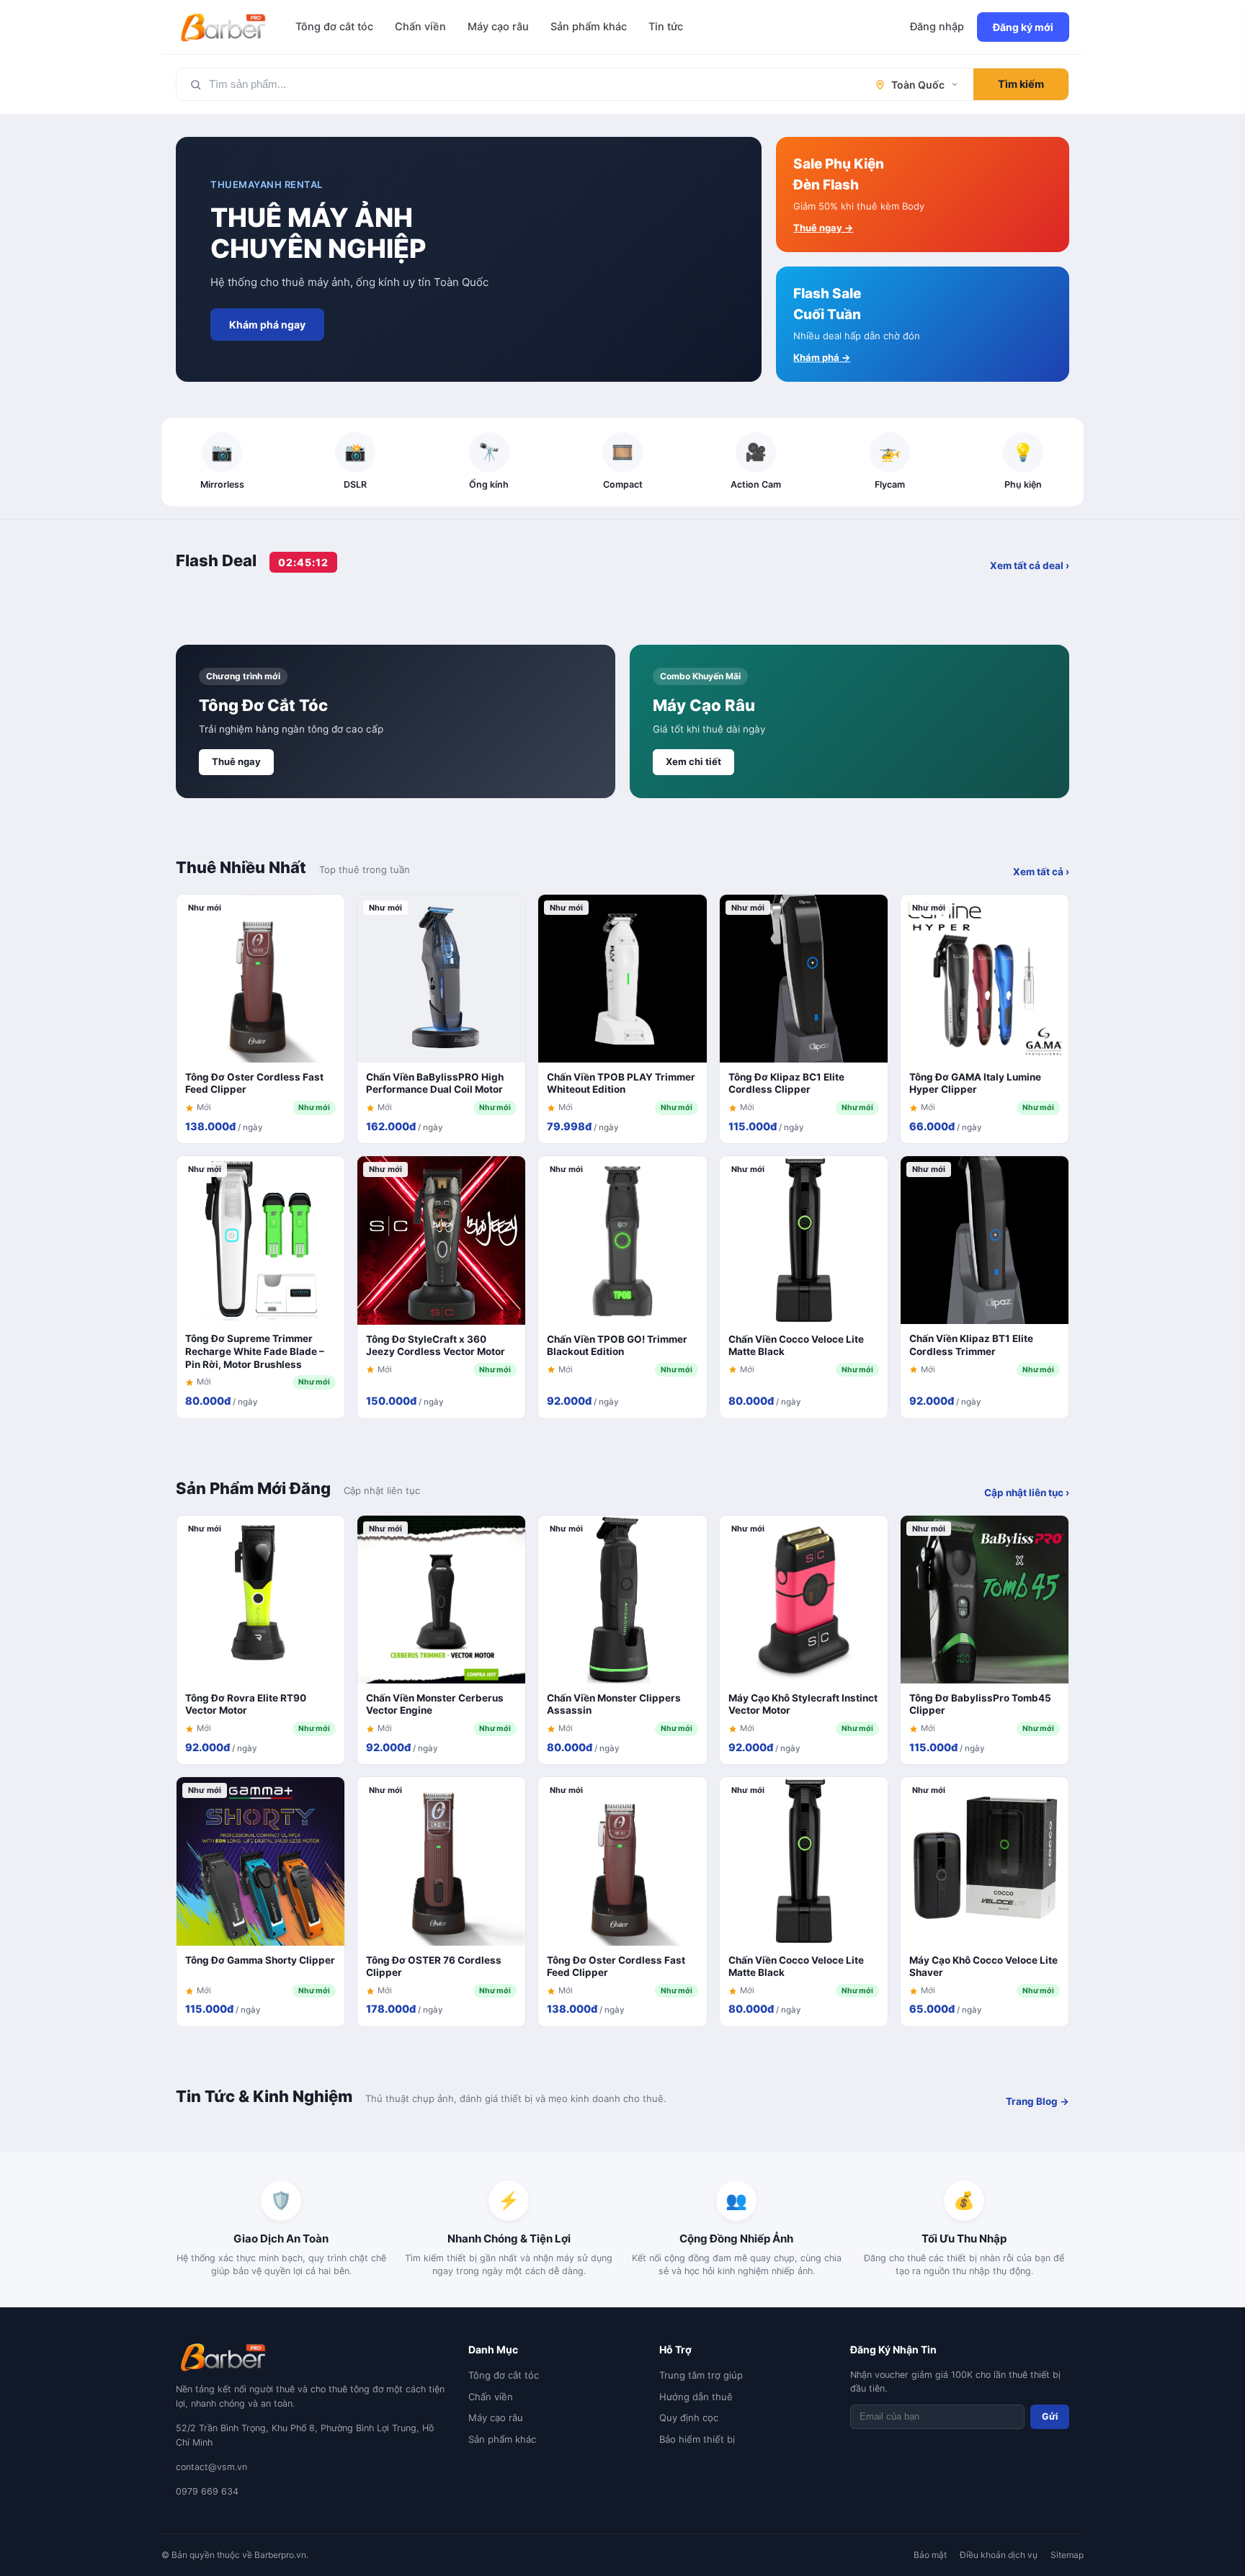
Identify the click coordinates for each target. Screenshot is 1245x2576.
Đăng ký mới (1023, 27)
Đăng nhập (937, 27)
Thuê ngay (236, 761)
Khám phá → (822, 357)
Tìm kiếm (1021, 84)
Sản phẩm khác (589, 27)
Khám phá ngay (267, 325)
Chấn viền (420, 27)
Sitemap (1067, 2555)
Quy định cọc (689, 2418)
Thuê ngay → (823, 228)
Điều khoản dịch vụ (999, 2555)
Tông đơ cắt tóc (334, 27)
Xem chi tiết (693, 761)
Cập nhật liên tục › (1027, 1493)
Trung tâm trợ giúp (701, 2375)
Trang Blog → (1037, 2101)
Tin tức (666, 27)
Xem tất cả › (1041, 872)
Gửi (1050, 2416)
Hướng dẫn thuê (696, 2397)
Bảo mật (930, 2555)
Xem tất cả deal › (1030, 565)
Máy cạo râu (498, 27)
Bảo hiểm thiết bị (697, 2439)
